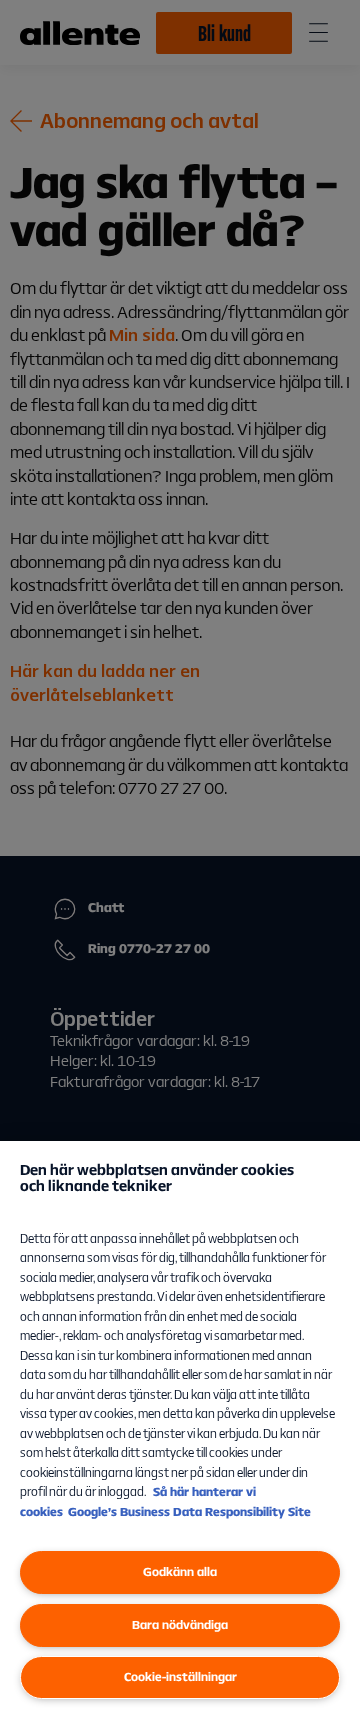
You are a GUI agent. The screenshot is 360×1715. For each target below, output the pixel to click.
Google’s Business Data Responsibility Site (189, 1511)
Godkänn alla (180, 1571)
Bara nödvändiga (180, 1624)
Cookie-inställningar (180, 1676)
